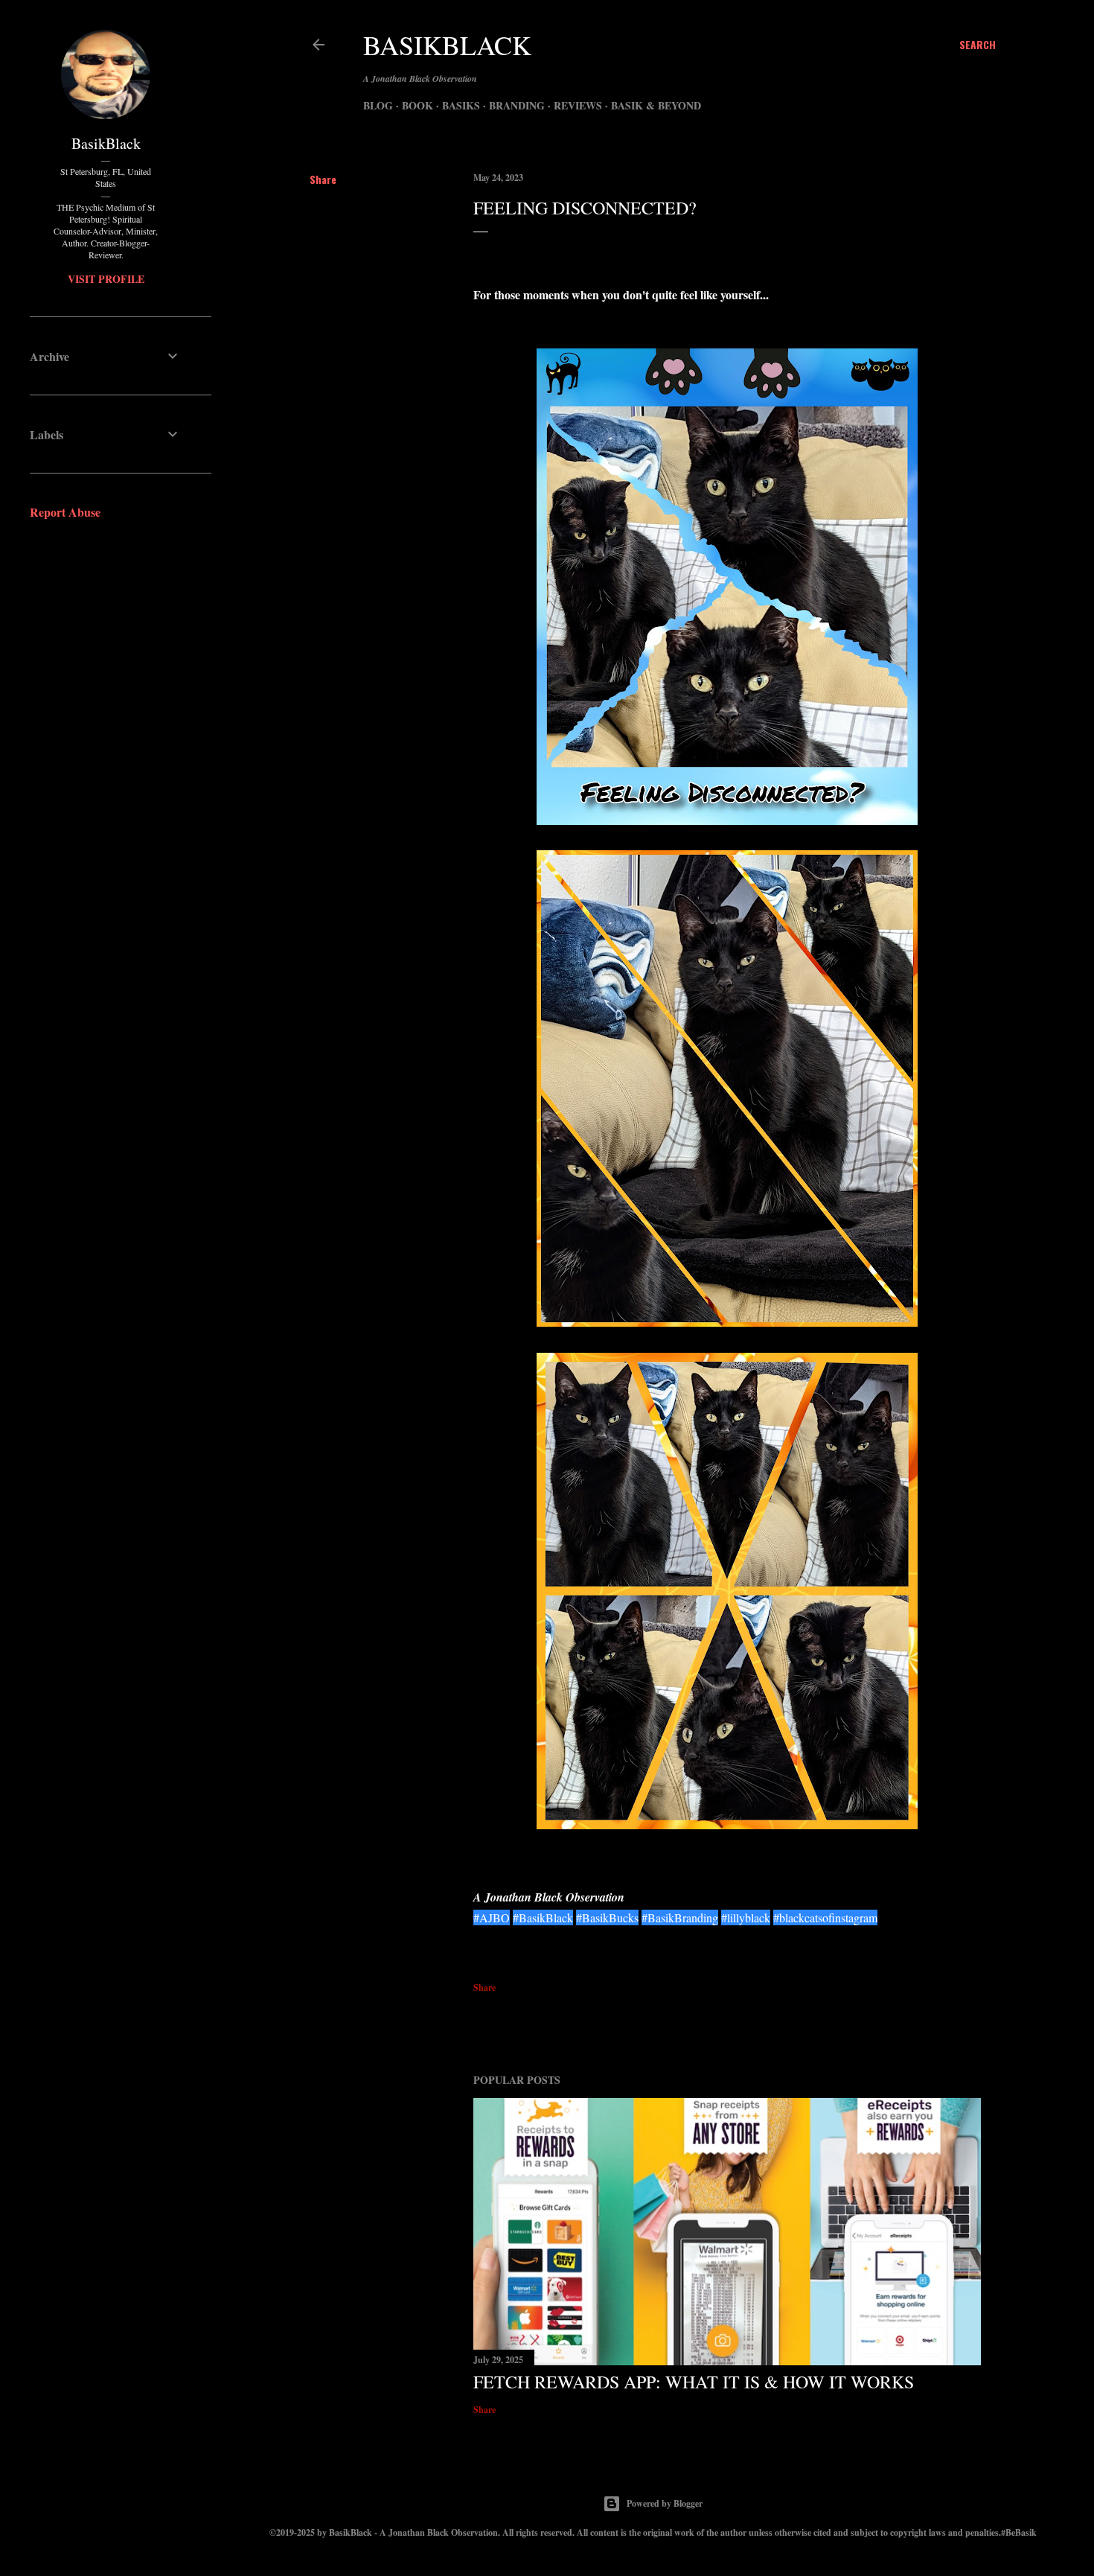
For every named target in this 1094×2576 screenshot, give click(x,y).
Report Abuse (65, 512)
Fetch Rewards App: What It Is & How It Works (694, 2382)
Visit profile (106, 279)
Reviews (578, 105)
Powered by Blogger (665, 2503)
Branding (517, 105)
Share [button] (323, 179)
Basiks (461, 105)
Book (418, 105)
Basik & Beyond (656, 105)
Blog (378, 105)
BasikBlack (447, 45)
